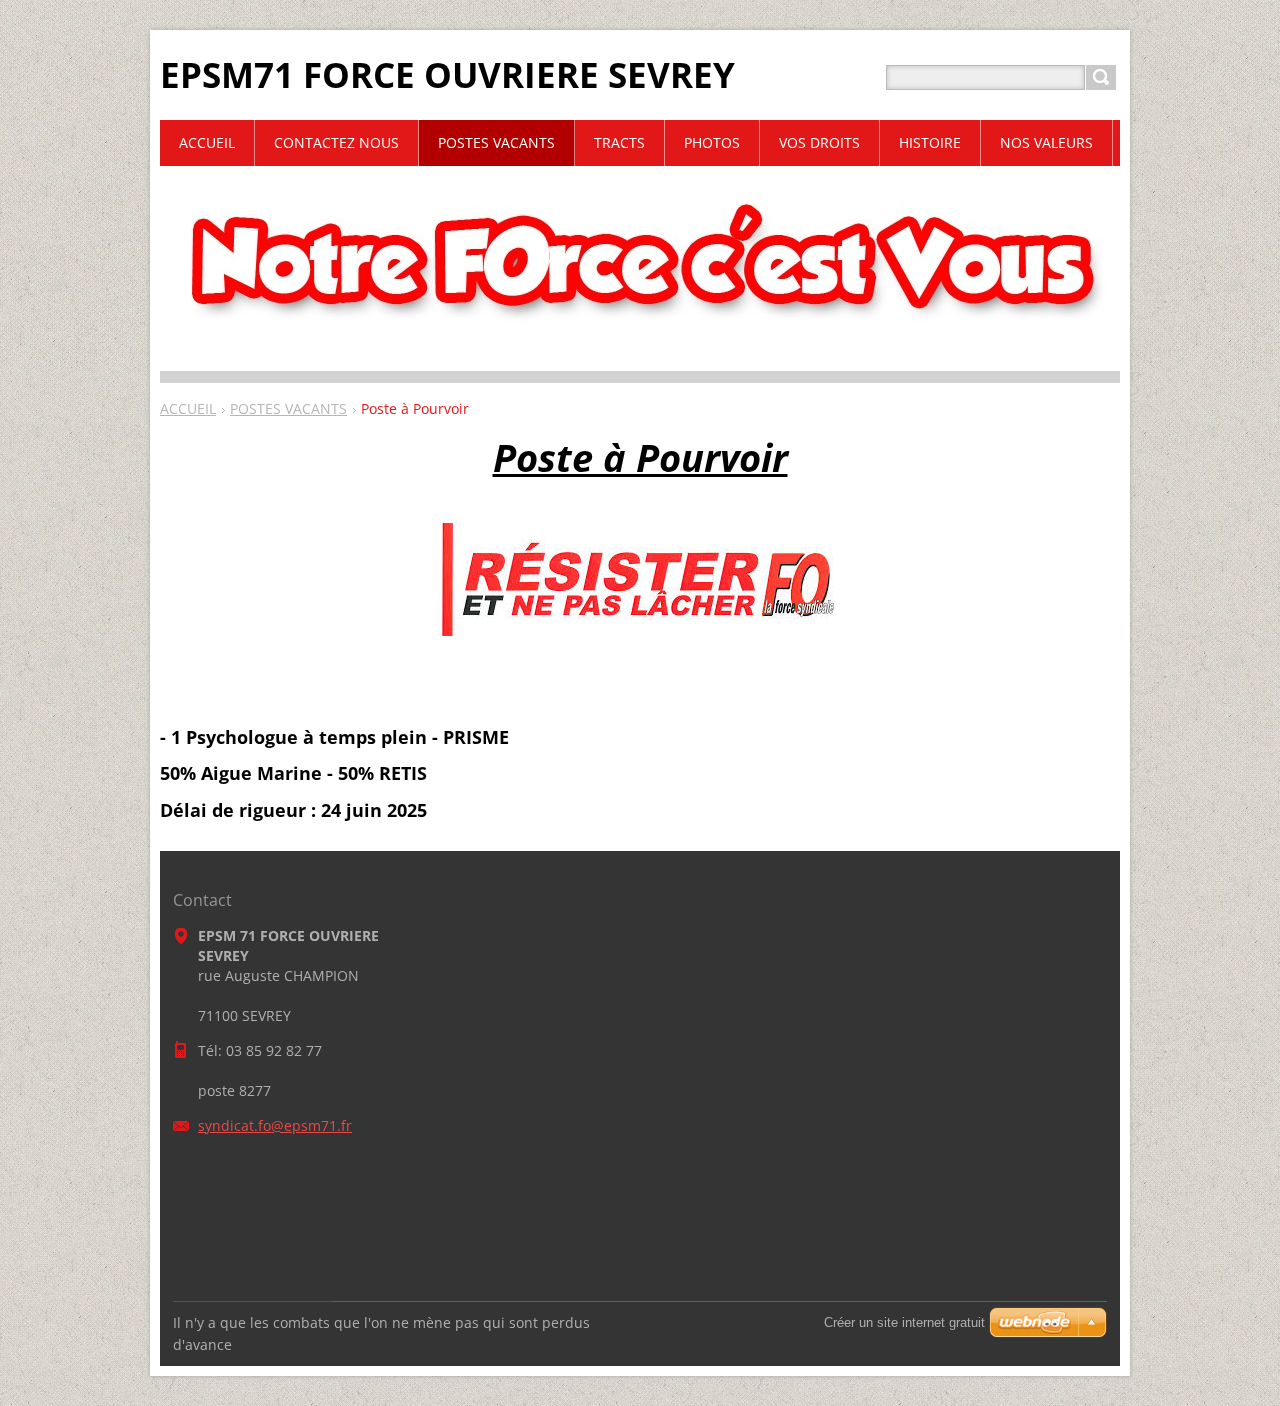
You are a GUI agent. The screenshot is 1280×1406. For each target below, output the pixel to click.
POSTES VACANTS (288, 408)
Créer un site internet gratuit (904, 1322)
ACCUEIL (188, 408)
